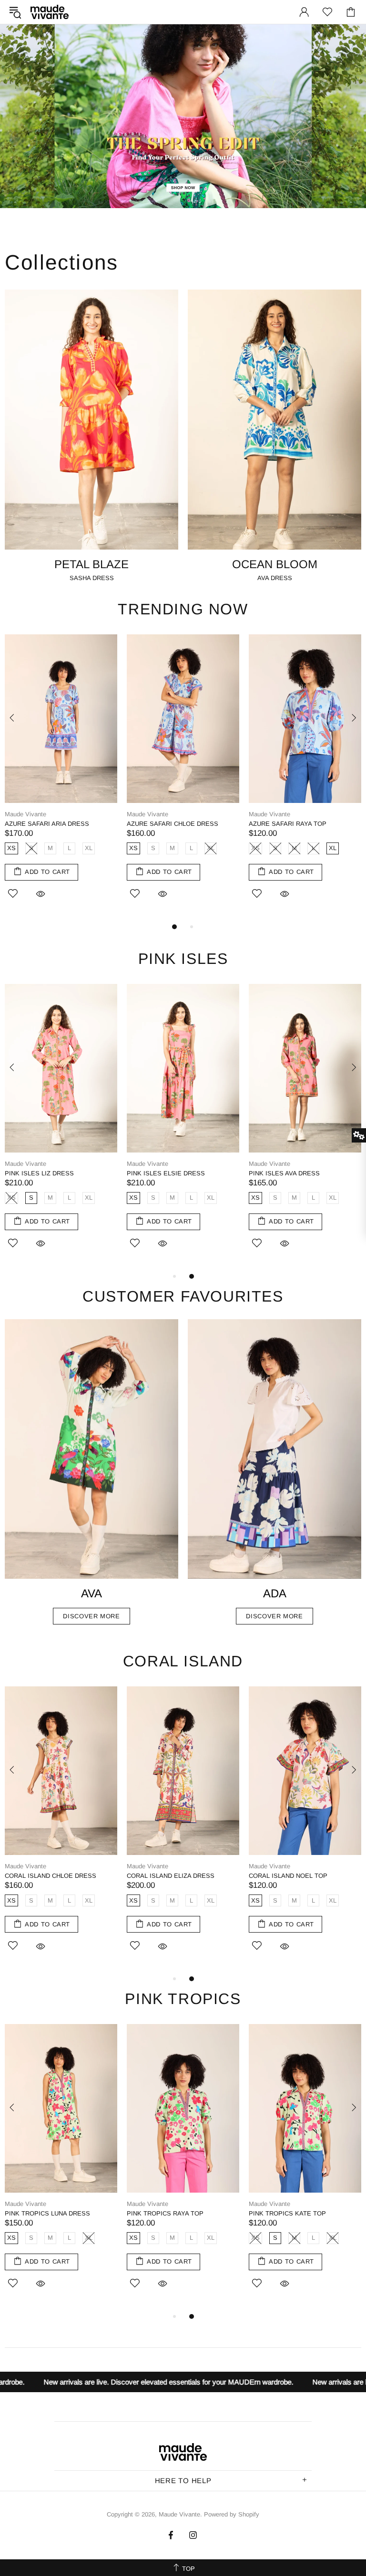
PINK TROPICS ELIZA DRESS (170, 2213)
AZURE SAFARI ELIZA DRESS (171, 824)
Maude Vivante (50, 12)
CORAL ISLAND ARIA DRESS (169, 1876)
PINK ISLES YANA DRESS (287, 1173)
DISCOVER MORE (91, 1616)
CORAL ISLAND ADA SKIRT (45, 1876)
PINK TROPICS (183, 1999)
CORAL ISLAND (183, 1661)
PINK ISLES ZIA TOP (157, 1173)
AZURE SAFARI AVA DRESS (46, 824)
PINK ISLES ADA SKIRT (39, 1173)
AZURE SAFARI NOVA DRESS (292, 824)
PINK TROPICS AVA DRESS (45, 2213)
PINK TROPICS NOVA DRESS (292, 2213)
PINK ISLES (183, 959)
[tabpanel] (61, 778)
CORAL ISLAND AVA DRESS (290, 1876)
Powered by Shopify (232, 2514)
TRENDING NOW (183, 609)
